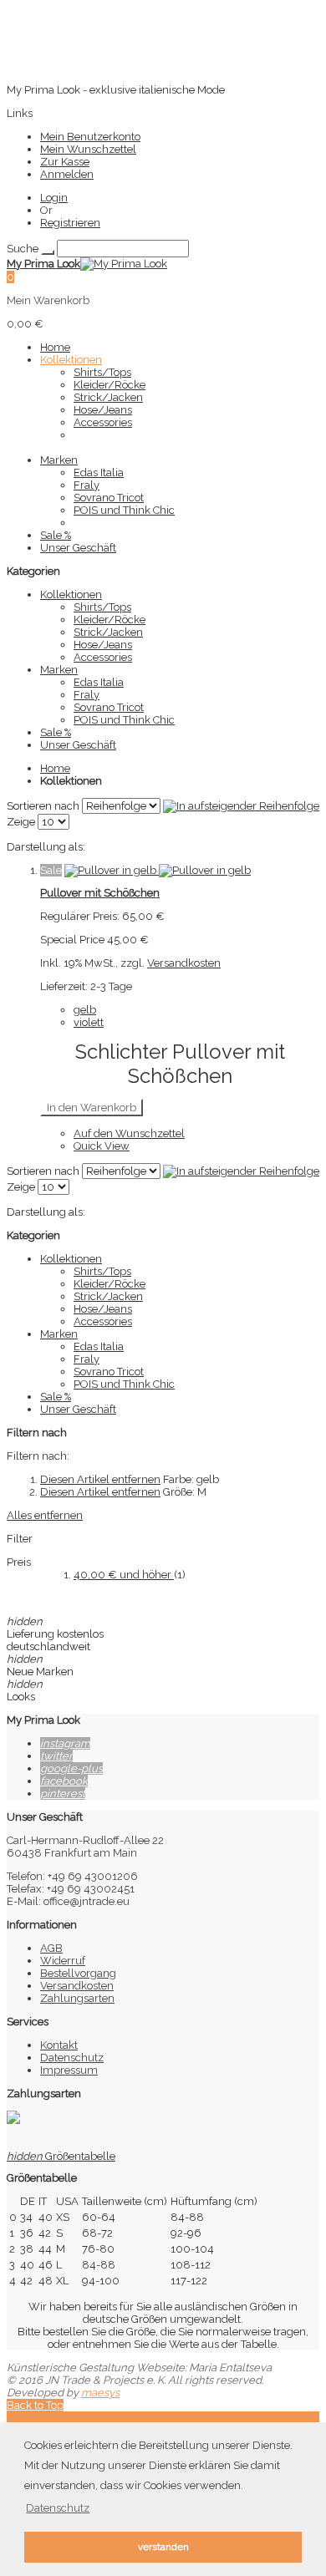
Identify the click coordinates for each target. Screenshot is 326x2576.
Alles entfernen (45, 1515)
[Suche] (48, 252)
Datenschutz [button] (58, 2508)
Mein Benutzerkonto (90, 137)
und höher (124, 1575)
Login (54, 198)
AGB (51, 1948)
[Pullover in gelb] (158, 870)
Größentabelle (61, 2156)
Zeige (21, 822)
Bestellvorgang (78, 1973)
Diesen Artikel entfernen (100, 1479)
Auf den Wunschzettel (129, 1133)
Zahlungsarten (77, 1998)
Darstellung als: (46, 847)
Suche (23, 249)
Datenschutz (72, 2058)
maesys (100, 2393)
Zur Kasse (65, 162)
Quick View (102, 1146)
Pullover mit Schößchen (100, 893)
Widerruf (63, 1961)
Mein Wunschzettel (88, 149)
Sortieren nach (43, 806)
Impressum (69, 2070)
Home (55, 768)
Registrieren (70, 223)
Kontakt (59, 2045)
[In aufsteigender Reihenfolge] (241, 806)
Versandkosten (184, 963)
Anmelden (67, 174)
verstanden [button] (163, 2547)
